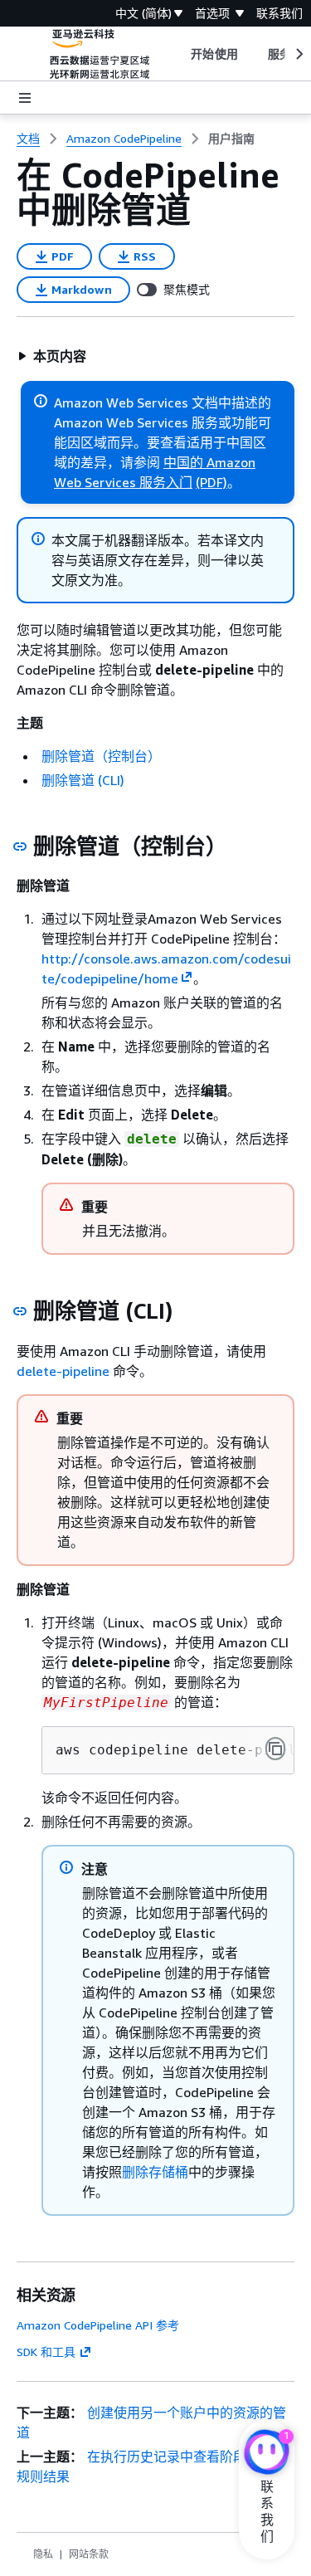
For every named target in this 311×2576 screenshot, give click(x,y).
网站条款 (89, 2554)
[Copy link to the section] (20, 846)
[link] (231, 139)
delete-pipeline (63, 1371)
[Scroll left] (179, 54)
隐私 (43, 2554)
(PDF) (211, 482)
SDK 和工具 (46, 2352)
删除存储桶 (155, 2172)
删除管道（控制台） (101, 756)
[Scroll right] (298, 54)
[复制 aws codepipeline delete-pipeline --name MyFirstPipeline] (275, 1749)
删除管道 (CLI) (83, 780)
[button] (52, 356)
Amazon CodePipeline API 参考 (98, 2325)
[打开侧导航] (25, 98)
